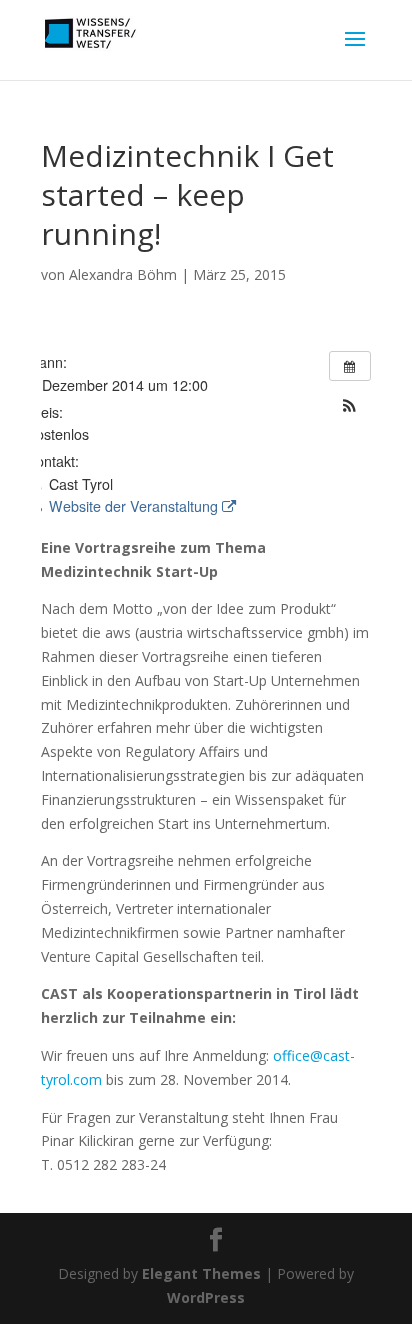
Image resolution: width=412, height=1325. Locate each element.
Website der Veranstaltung (133, 506)
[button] (350, 405)
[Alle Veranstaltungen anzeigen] (350, 366)
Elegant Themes (201, 1273)
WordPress (206, 1297)
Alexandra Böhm (123, 274)
